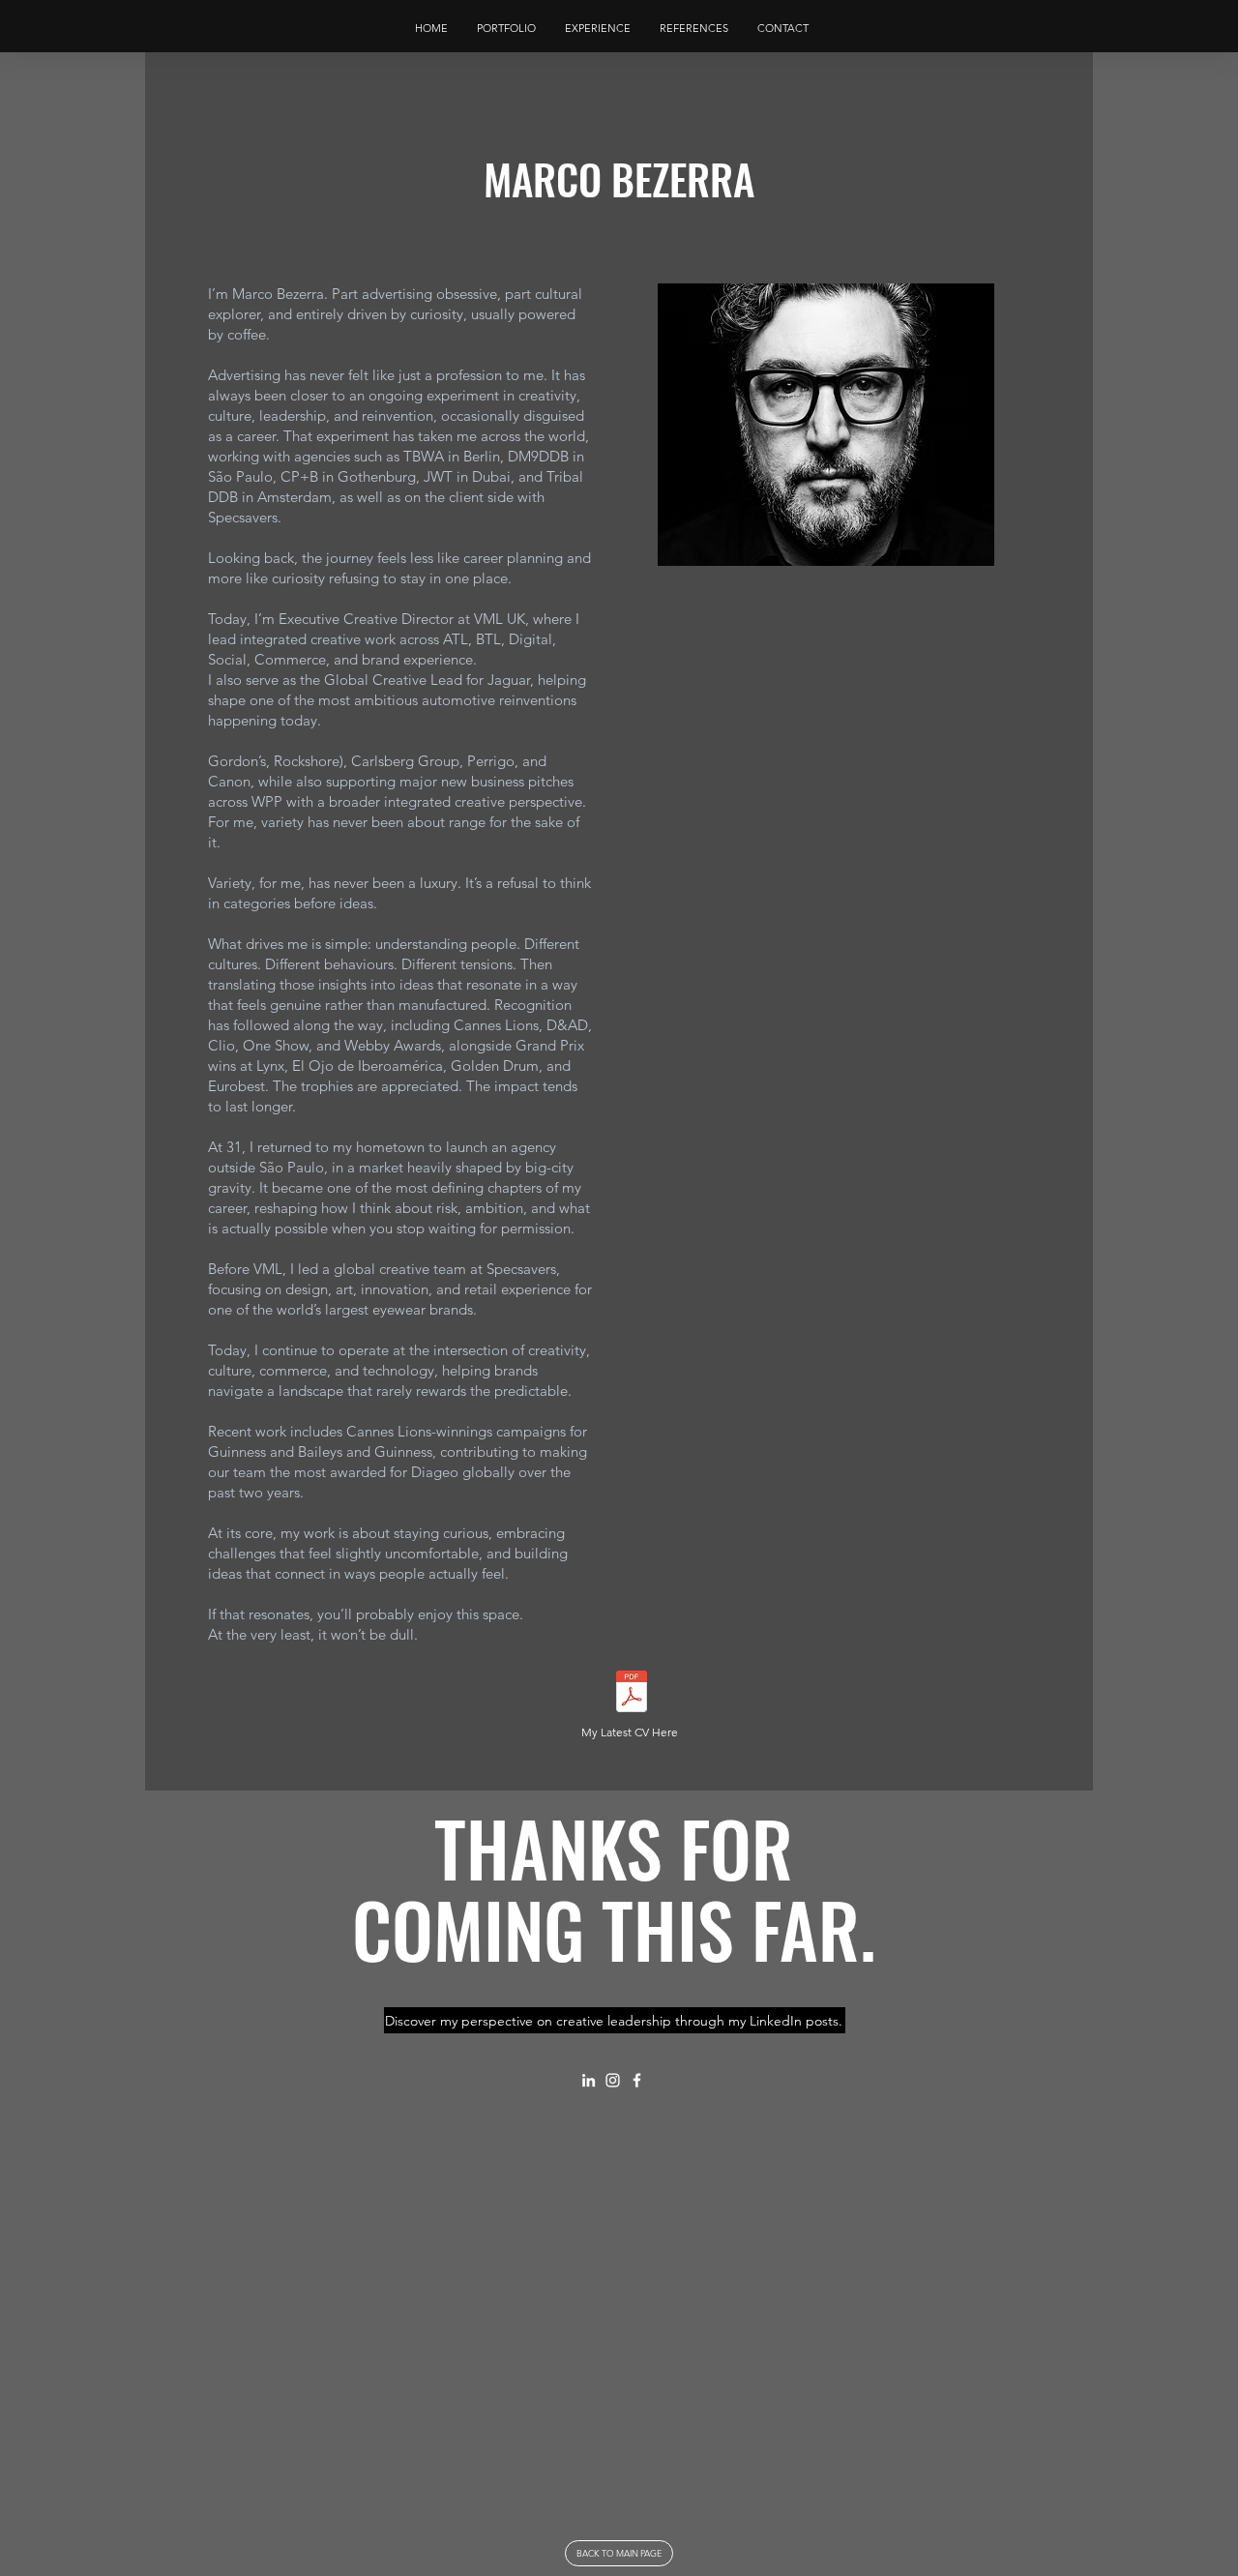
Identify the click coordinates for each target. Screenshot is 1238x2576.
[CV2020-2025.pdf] (632, 1693)
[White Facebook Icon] (637, 2080)
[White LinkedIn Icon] (589, 2080)
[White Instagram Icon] (613, 2080)
